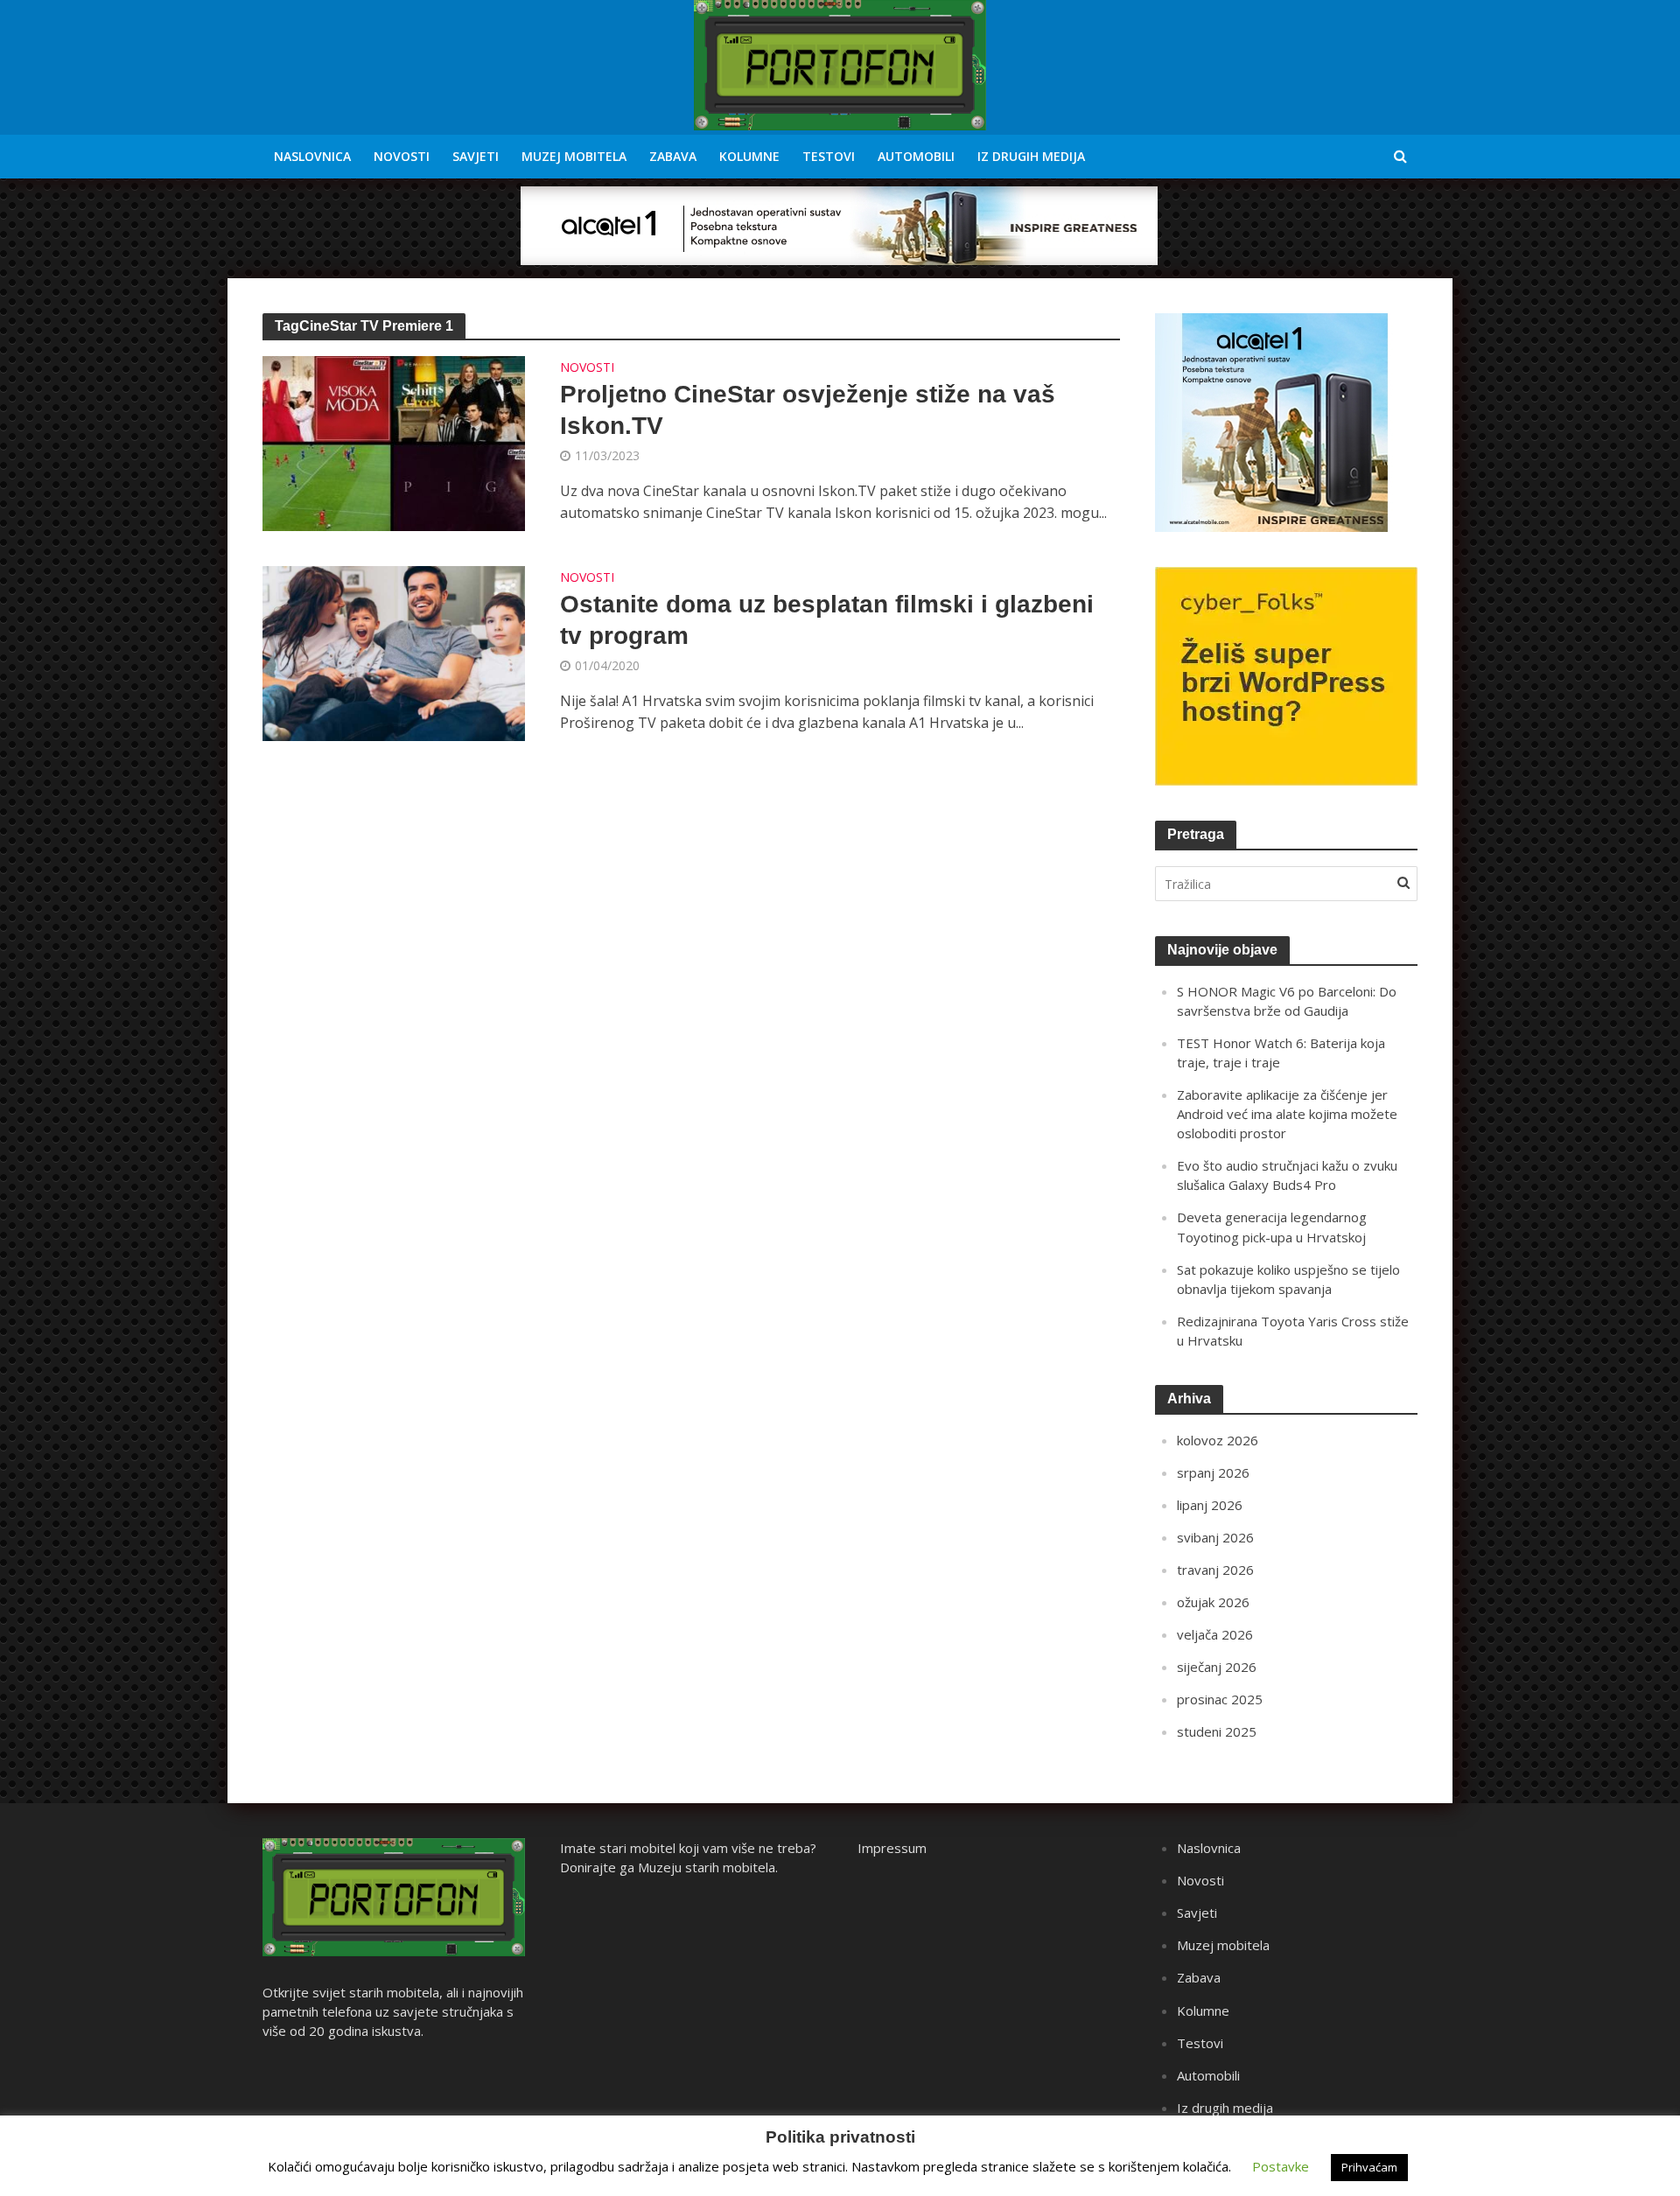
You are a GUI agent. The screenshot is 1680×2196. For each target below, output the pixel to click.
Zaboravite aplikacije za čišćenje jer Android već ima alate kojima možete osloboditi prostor (1287, 1114)
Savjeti (476, 156)
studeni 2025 (1217, 1731)
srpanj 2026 (1213, 1472)
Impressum (892, 1848)
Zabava (673, 156)
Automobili (916, 156)
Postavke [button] (1281, 2166)
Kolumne (749, 156)
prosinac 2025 (1220, 1699)
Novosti (402, 156)
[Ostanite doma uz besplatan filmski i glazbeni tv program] (394, 652)
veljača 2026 (1215, 1634)
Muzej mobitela (574, 156)
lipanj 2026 (1210, 1505)
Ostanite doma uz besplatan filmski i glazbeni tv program (827, 620)
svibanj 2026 (1215, 1537)
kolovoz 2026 (1218, 1440)
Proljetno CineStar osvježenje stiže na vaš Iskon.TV (808, 410)
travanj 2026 (1215, 1570)
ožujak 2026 (1213, 1602)
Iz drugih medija (1031, 156)
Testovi (829, 156)
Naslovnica (312, 156)
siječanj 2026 (1217, 1667)
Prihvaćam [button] (1369, 2167)
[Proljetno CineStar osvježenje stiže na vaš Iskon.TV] (394, 442)
